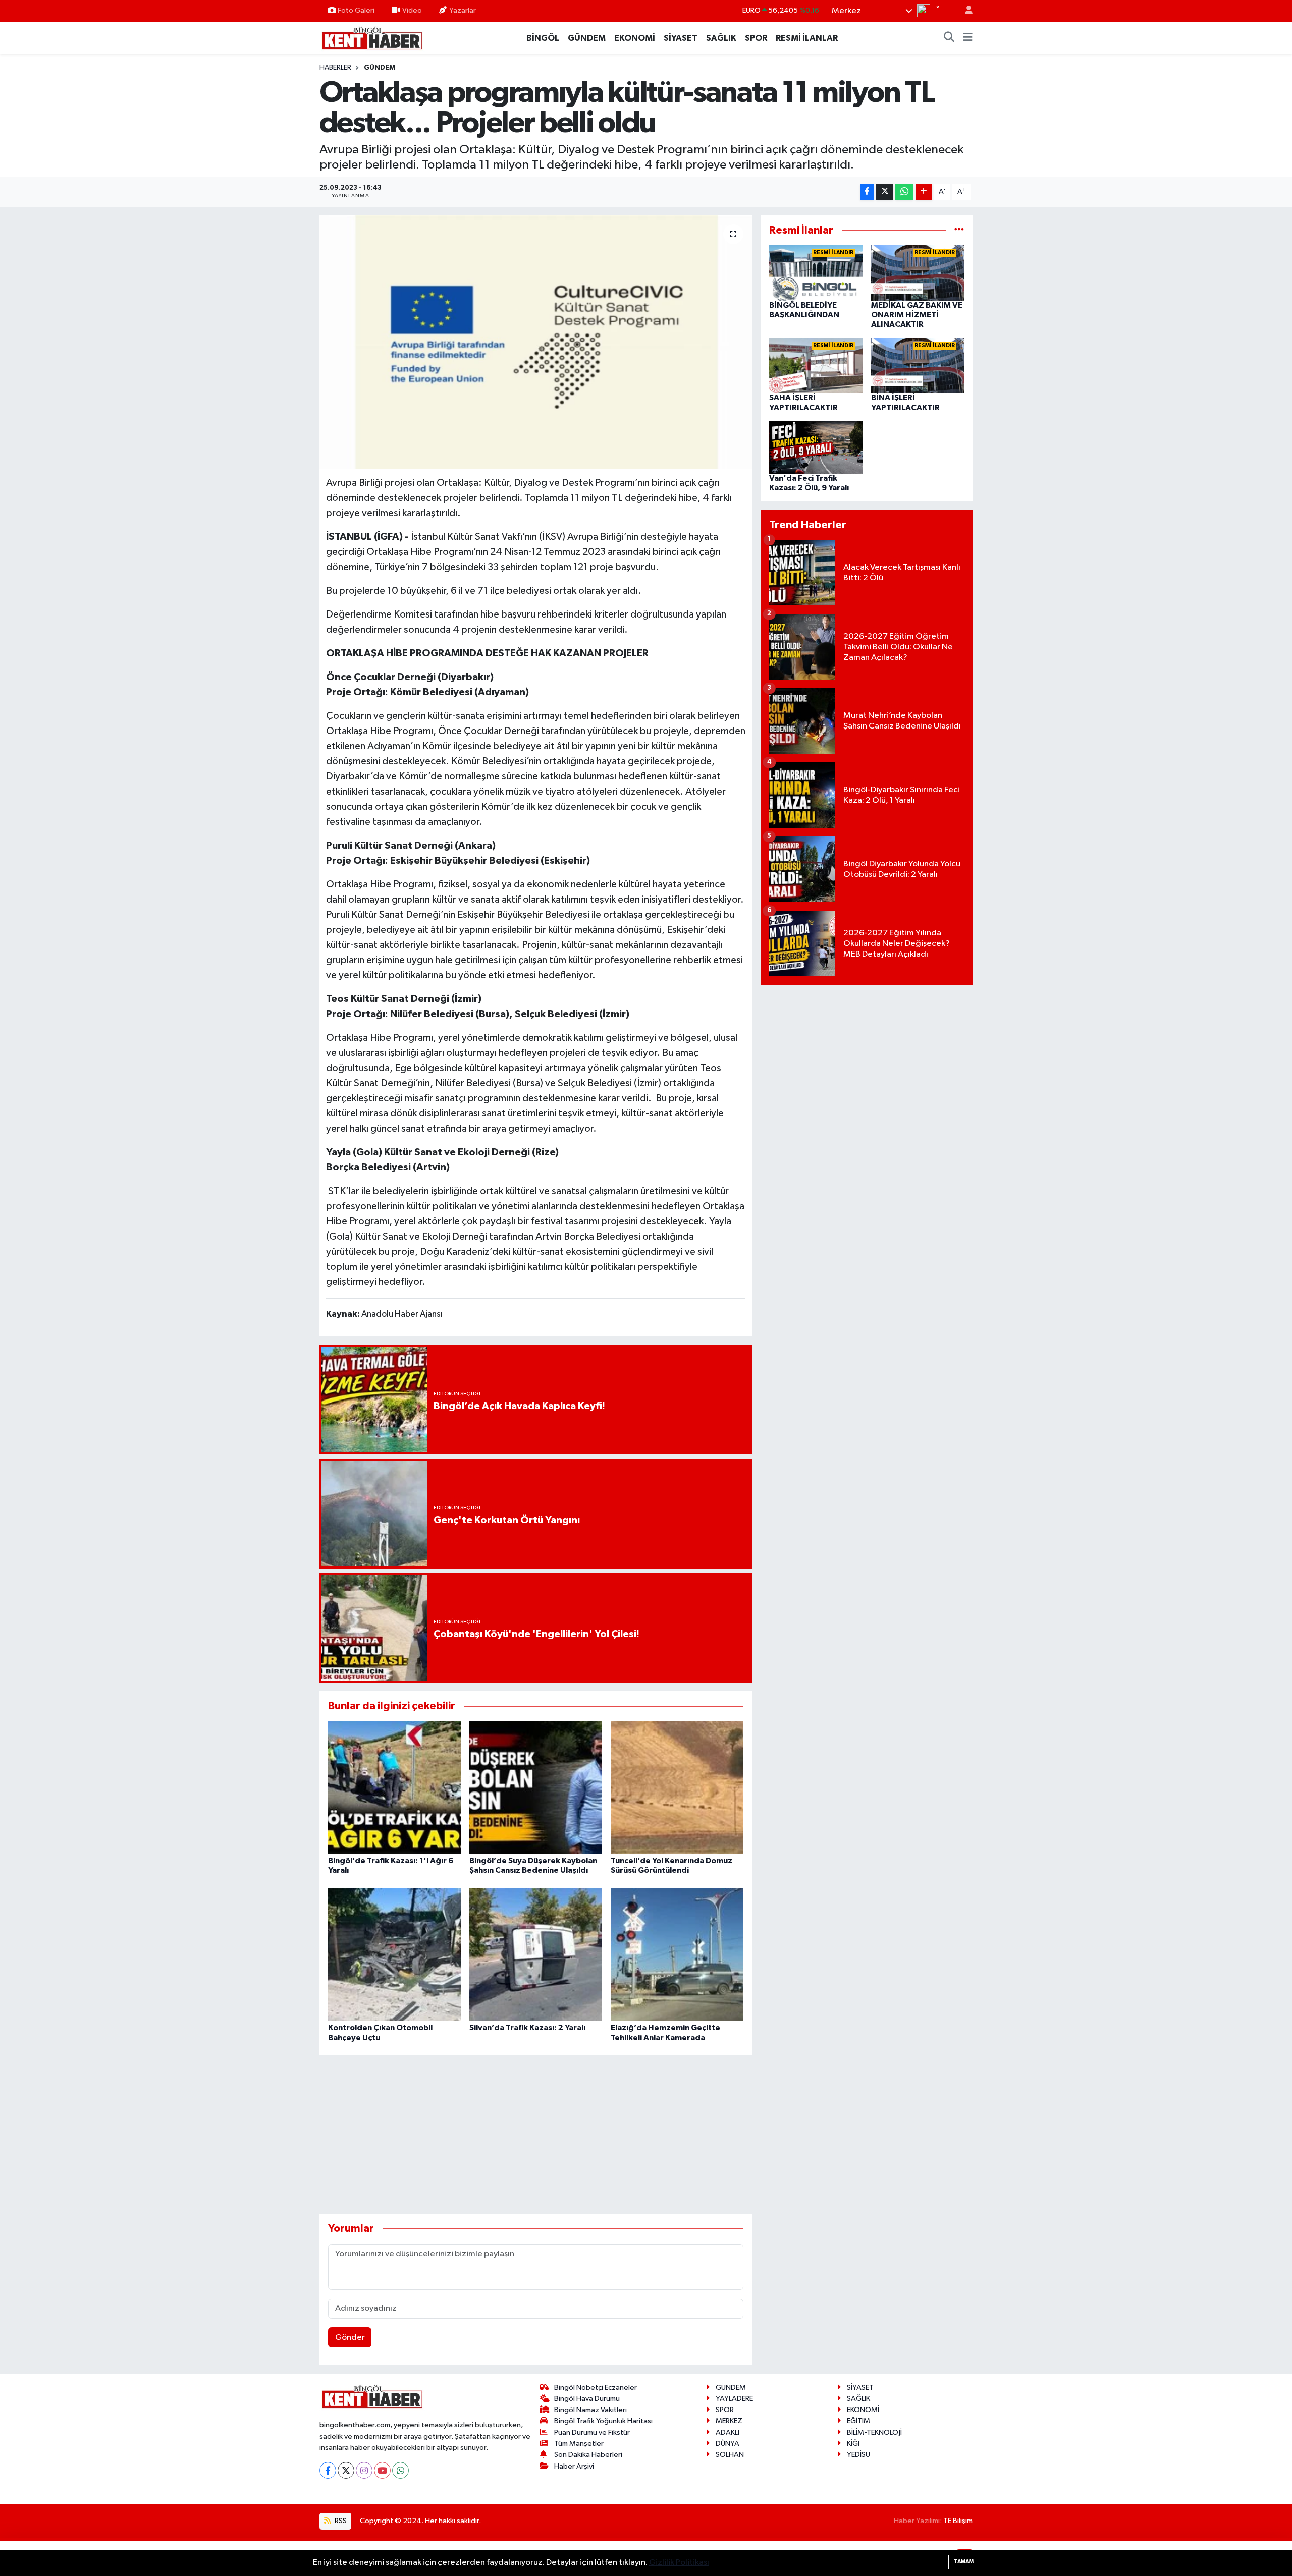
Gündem (380, 68)
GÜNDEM (587, 38)
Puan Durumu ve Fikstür (592, 2432)
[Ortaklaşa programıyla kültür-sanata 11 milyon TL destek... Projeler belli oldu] (536, 342)
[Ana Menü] (968, 38)
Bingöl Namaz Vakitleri (590, 2410)
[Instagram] (364, 2470)
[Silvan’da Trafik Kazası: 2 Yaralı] (536, 1955)
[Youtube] (382, 2470)
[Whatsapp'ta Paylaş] (904, 192)
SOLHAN (730, 2455)
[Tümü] (959, 230)
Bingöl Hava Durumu (587, 2399)
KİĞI (853, 2444)
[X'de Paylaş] (885, 192)
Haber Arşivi (574, 2466)
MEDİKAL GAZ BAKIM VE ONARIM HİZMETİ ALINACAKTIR (917, 315)
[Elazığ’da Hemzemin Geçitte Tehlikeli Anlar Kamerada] (677, 1955)
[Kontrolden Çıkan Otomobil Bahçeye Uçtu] (394, 1955)
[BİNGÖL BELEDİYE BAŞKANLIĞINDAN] (816, 273)
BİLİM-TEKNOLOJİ (874, 2432)
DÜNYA (728, 2444)
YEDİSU (858, 2455)
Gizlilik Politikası (679, 2563)
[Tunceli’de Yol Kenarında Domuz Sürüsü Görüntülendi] (677, 1787)
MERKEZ (729, 2421)
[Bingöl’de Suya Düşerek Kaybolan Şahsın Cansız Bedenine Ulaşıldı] (536, 1787)
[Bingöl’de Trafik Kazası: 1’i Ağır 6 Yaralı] (394, 1787)
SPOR (756, 38)
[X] (346, 2470)
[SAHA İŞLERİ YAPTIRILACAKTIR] (816, 366)
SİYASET (681, 38)
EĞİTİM (858, 2421)
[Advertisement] (535, 2135)
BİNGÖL (543, 38)
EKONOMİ (635, 38)
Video (412, 10)
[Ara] (949, 38)
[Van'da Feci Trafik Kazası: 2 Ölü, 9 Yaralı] (816, 447)
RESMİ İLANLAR (807, 38)
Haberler (335, 68)
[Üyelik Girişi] (964, 11)
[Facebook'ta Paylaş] (867, 192)
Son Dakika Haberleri (588, 2455)
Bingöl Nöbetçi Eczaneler (596, 2388)
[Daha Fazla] (924, 192)
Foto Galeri (356, 10)
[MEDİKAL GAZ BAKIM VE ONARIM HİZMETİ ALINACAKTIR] (918, 273)
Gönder (350, 2338)
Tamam (964, 2562)
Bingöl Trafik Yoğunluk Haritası (603, 2421)
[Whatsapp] (400, 2470)
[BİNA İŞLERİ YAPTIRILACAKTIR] (918, 366)
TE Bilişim (958, 2521)
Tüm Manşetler (579, 2444)
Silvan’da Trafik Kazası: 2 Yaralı (527, 2028)
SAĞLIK (721, 38)
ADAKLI (728, 2432)
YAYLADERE (734, 2399)
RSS (340, 2521)
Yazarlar (463, 10)
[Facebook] (328, 2470)
